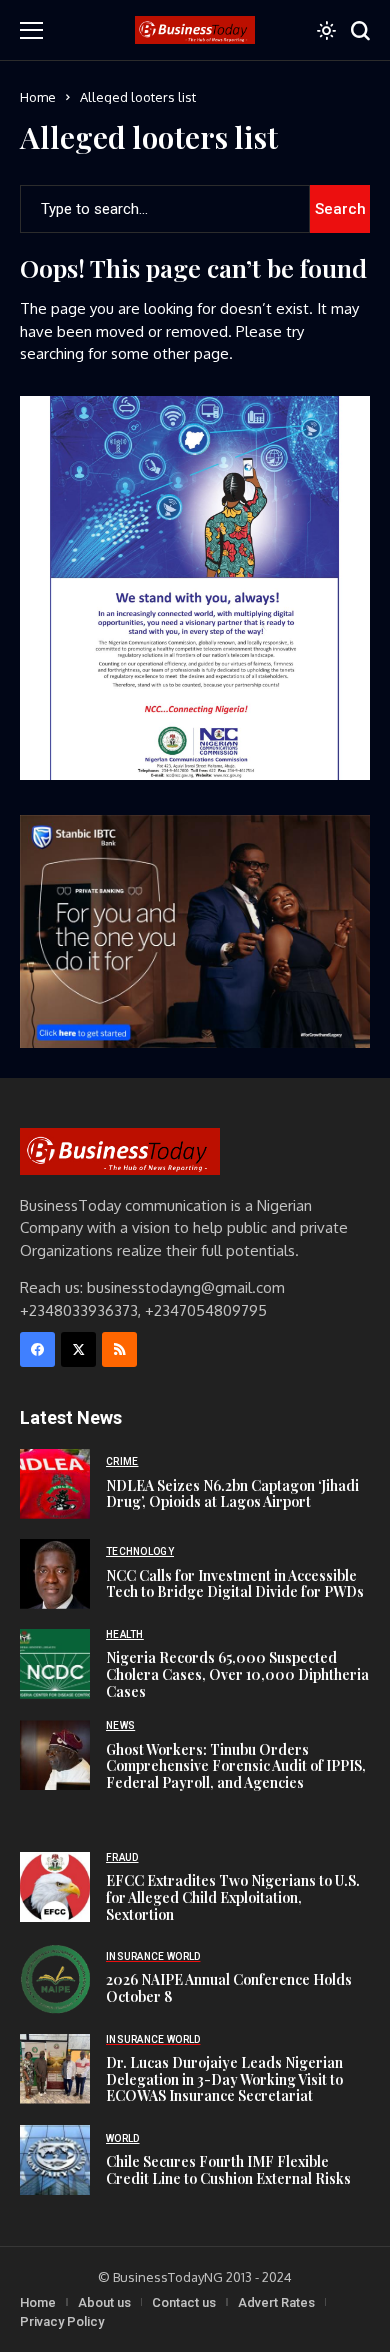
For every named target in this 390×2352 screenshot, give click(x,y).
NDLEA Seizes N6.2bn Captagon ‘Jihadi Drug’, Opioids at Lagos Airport (232, 1494)
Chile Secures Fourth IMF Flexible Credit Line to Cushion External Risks (228, 2170)
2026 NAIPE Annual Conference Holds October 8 (229, 1988)
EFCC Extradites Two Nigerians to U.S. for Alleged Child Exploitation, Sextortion (233, 1897)
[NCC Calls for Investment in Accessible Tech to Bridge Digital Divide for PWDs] (55, 1574)
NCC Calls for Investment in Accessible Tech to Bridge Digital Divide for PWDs (235, 1584)
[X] (78, 1349)
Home (38, 97)
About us (104, 2302)
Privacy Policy (62, 2321)
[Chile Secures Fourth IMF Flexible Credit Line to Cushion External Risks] (55, 2160)
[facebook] (37, 1349)
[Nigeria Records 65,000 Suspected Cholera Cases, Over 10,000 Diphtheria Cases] (55, 1664)
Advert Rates (276, 2302)
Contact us (184, 2302)
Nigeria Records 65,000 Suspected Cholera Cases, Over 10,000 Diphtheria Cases (237, 1674)
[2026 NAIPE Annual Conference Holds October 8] (55, 1979)
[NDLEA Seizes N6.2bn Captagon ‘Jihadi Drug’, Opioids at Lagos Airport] (55, 1484)
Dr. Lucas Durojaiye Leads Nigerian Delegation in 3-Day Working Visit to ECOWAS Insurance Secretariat (224, 2079)
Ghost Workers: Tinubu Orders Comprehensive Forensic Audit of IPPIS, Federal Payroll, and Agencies (236, 1766)
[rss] (119, 1349)
